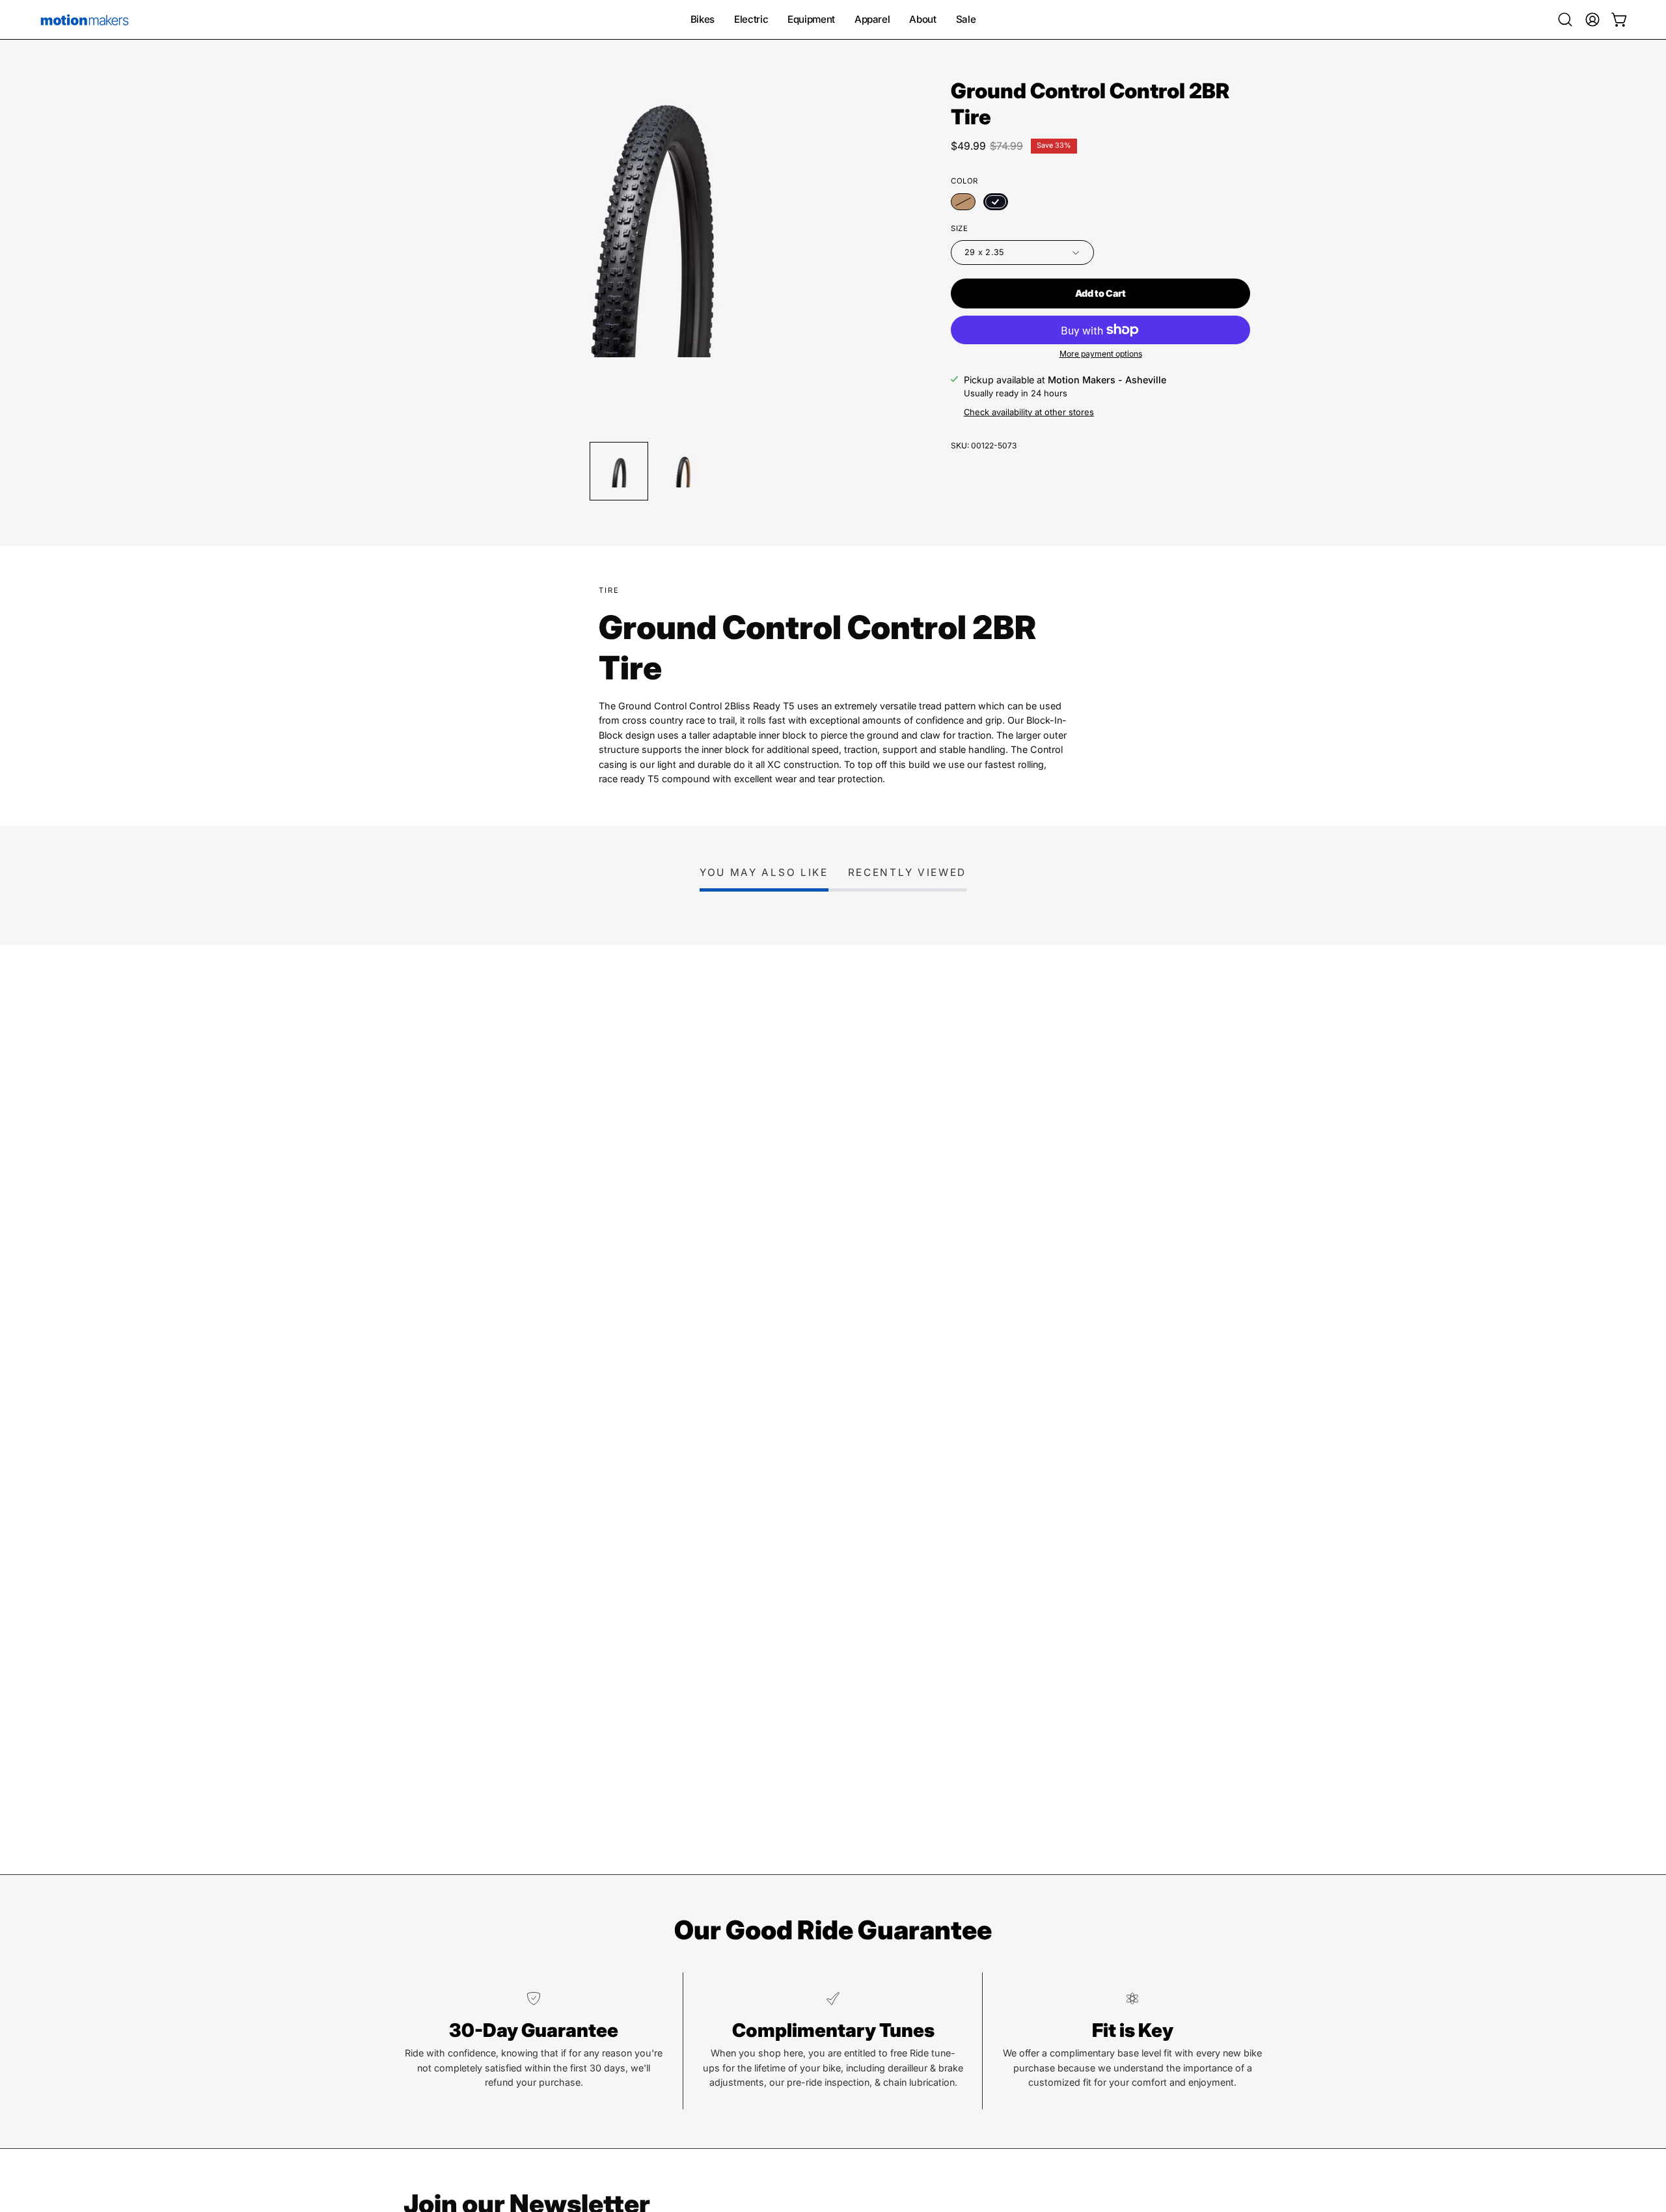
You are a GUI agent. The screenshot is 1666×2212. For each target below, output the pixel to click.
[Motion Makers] (85, 20)
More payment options (1101, 354)
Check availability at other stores (1029, 412)
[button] (1565, 20)
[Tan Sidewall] (963, 202)
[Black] (996, 202)
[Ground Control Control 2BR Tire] (619, 471)
